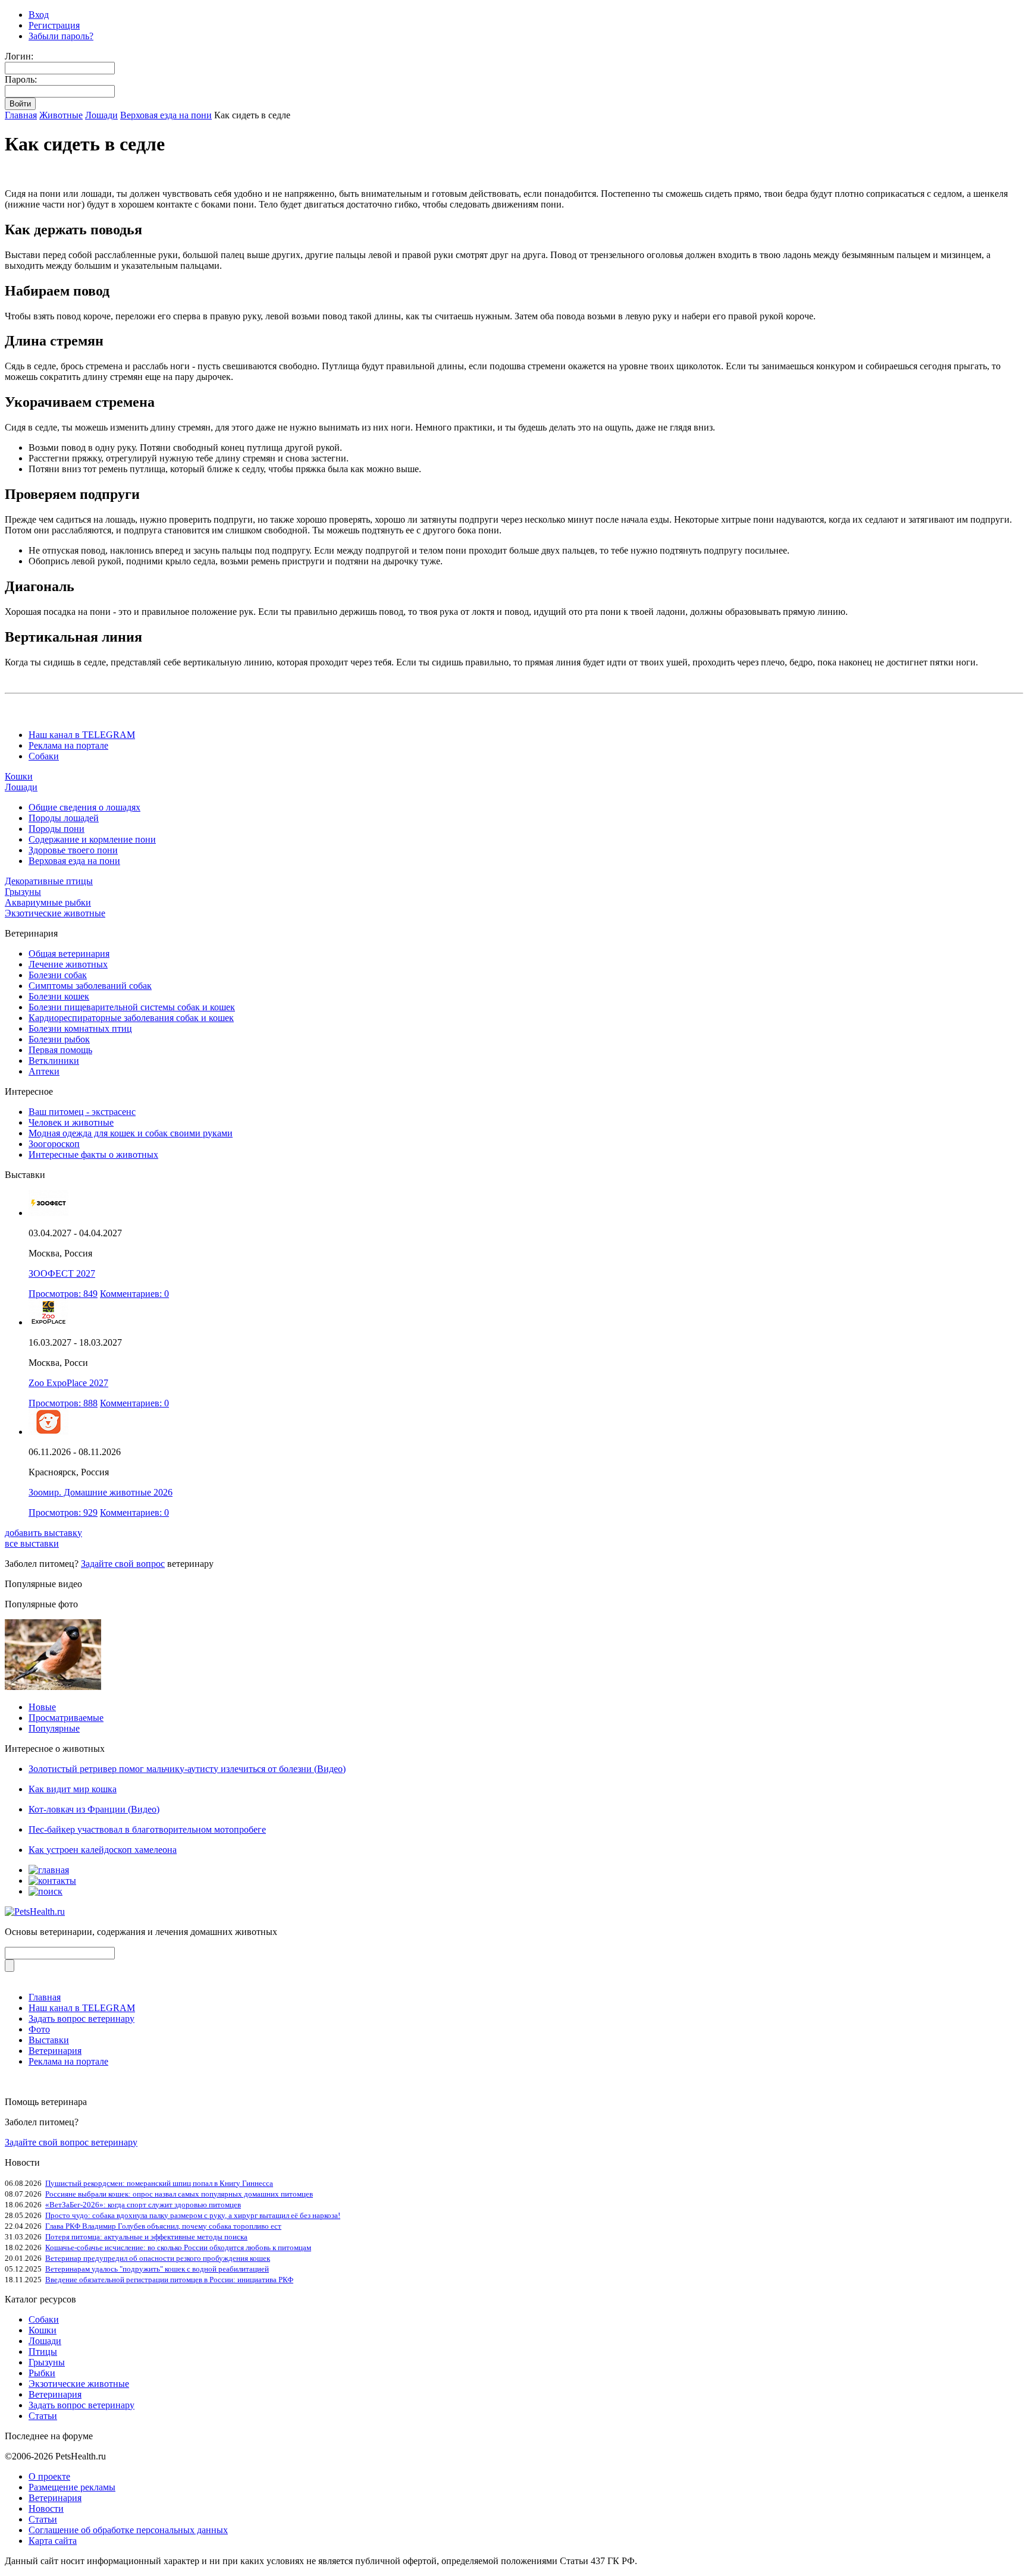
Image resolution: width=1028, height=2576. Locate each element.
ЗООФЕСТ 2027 (62, 1273)
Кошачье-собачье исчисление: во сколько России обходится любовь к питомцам (178, 2247)
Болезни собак (58, 975)
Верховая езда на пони (166, 115)
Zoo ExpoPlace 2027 (68, 1383)
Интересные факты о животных (93, 1155)
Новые (42, 1707)
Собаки (44, 756)
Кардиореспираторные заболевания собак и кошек (131, 1018)
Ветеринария (55, 2051)
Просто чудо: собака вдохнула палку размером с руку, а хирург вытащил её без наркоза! (193, 2215)
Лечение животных (68, 964)
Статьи (43, 2416)
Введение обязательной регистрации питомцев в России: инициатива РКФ (169, 2280)
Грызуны (23, 892)
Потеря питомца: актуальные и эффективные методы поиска (146, 2237)
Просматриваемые (66, 1718)
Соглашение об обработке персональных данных (128, 2530)
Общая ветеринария (69, 954)
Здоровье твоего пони (73, 850)
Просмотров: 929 (63, 1512)
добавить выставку (43, 1533)
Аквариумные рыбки (48, 902)
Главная (21, 115)
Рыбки (42, 2373)
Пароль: (21, 79)
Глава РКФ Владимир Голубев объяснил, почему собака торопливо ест (163, 2226)
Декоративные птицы (49, 881)
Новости (46, 2509)
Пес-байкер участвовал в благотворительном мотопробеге (147, 1829)
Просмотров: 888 (63, 1403)
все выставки (32, 1543)
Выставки (49, 2040)
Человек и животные (71, 1122)
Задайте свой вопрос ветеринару (71, 2142)
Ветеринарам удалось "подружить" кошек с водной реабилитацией (157, 2269)
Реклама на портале (68, 745)
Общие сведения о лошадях (84, 807)
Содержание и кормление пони (92, 839)
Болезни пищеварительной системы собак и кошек (132, 1007)
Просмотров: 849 (63, 1294)
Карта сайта (53, 2541)
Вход (39, 15)
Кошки (19, 776)
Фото (39, 2029)
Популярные (54, 1728)
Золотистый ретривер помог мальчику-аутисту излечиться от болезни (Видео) (187, 1769)
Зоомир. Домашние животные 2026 (101, 1492)
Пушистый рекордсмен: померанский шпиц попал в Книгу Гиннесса (159, 2183)
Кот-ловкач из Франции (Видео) (94, 1809)
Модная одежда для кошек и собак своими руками (131, 1133)
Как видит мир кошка (73, 1789)
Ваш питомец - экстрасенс (82, 1112)
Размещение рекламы (72, 2487)
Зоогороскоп (54, 1144)
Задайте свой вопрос (123, 1564)
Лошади (101, 115)
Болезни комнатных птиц (80, 1028)
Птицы (43, 2352)
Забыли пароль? (61, 36)
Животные (61, 115)
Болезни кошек (59, 996)
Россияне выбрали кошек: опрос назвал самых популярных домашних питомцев (179, 2194)
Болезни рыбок (59, 1039)
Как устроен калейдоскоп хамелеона (103, 1850)
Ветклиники (54, 1061)
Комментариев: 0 (134, 1294)
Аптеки (44, 1071)
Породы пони (57, 829)
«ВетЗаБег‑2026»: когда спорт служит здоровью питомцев (143, 2205)
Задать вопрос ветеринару (82, 2019)
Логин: (19, 56)
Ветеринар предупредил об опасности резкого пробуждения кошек (158, 2258)
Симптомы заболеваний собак (90, 986)
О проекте (49, 2476)
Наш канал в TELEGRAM (82, 735)
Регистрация (54, 25)
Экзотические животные (55, 913)
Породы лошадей (64, 818)
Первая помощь (60, 1050)
